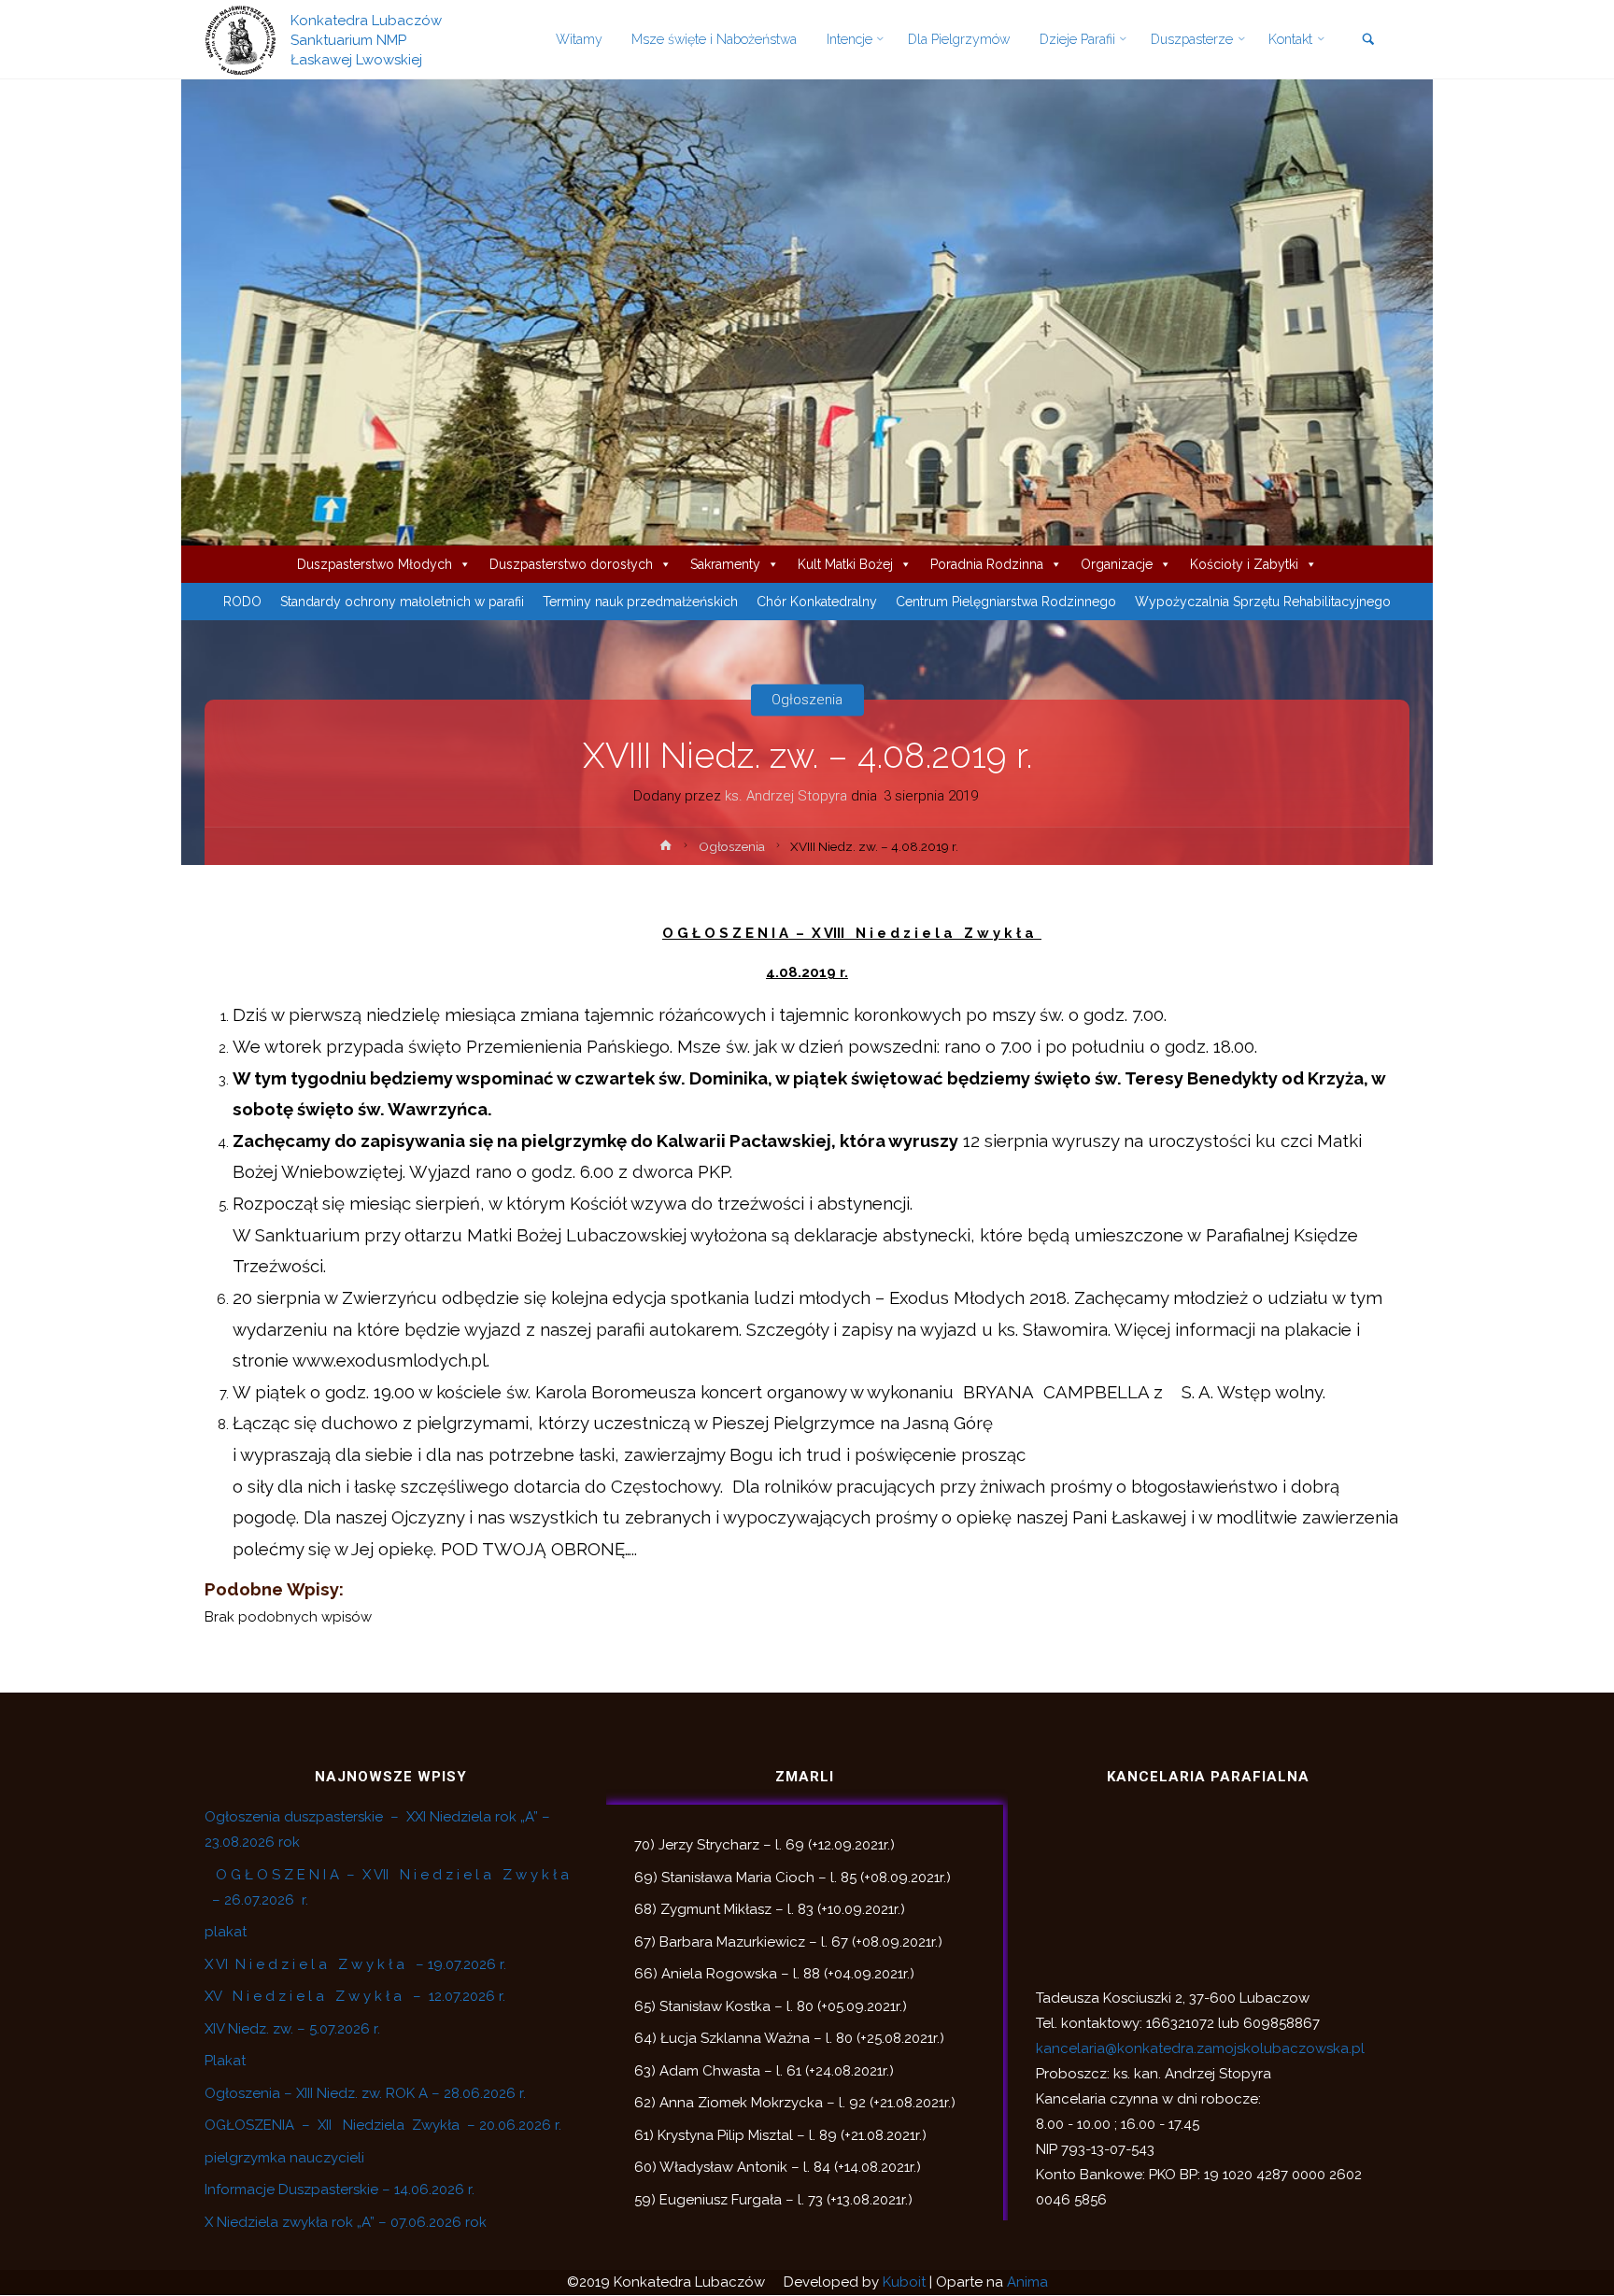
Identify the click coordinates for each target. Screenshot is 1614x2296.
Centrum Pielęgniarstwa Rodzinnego (1006, 602)
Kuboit (904, 2282)
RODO (242, 602)
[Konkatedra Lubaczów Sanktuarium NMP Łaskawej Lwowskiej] (241, 39)
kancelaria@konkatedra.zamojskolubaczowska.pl (1200, 2048)
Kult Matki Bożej (845, 564)
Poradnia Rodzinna (987, 564)
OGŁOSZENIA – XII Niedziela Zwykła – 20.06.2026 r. (383, 2125)
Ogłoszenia (807, 700)
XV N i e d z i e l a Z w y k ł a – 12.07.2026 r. (355, 1996)
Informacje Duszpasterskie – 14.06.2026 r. (340, 2190)
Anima (1027, 2282)
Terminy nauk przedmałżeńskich (640, 602)
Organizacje (1117, 564)
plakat (226, 1932)
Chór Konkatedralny (817, 602)
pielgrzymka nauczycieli (284, 2158)
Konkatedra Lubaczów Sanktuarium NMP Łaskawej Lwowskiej (366, 39)
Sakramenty (725, 564)
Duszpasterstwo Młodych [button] (375, 564)
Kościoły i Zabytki (1244, 564)
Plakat (225, 2061)
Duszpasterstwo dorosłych (571, 564)
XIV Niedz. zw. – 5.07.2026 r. (292, 2029)
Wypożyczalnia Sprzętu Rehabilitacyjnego (1263, 602)
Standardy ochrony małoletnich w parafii (402, 602)
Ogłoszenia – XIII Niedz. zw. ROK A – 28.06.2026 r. (365, 2093)
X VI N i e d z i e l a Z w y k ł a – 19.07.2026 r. (355, 1964)
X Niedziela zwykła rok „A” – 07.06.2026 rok (346, 2222)
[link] (1368, 41)
